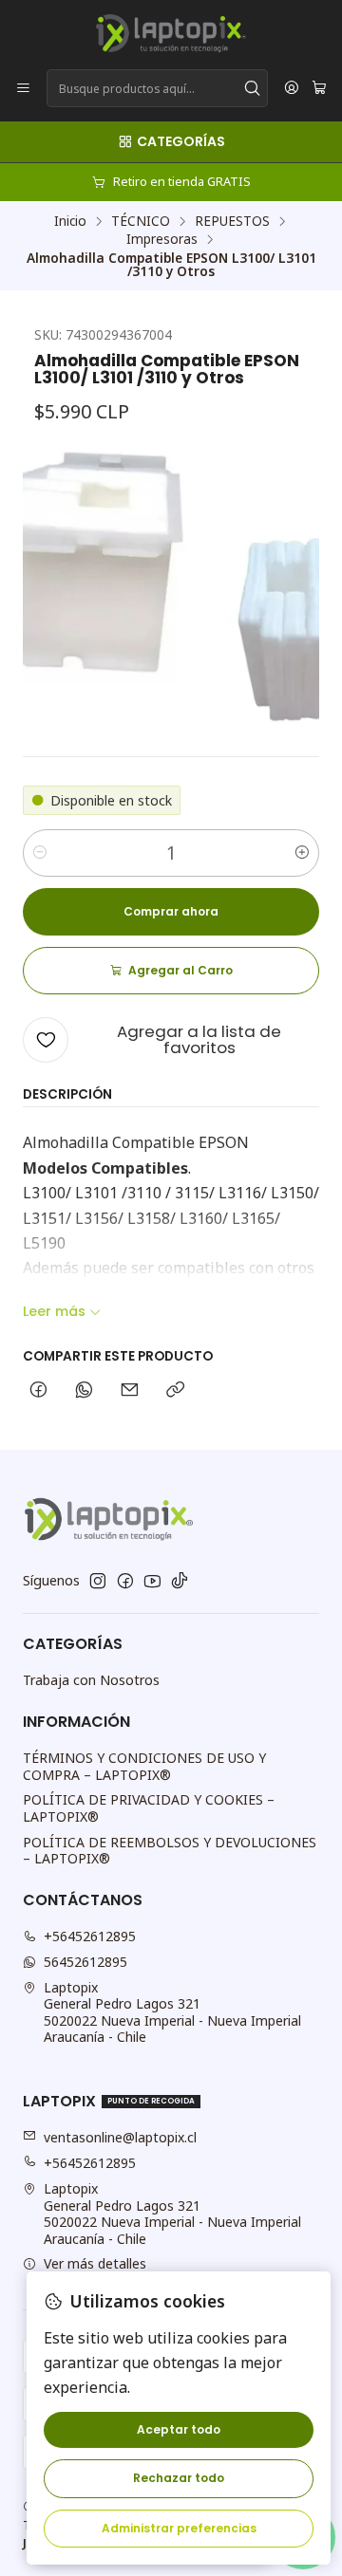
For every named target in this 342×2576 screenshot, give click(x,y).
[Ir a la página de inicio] (171, 33)
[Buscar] (252, 88)
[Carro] (319, 89)
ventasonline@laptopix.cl (120, 2137)
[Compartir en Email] (130, 1391)
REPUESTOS (232, 221)
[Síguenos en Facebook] (125, 1581)
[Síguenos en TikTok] (180, 1581)
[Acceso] (292, 89)
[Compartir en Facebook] (38, 1391)
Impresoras (162, 239)
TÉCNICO (141, 221)
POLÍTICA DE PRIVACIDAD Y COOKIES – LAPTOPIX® (149, 1808)
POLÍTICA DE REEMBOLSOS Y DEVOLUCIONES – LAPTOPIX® (170, 1851)
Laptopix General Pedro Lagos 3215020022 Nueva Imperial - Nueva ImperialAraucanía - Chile (172, 2012)
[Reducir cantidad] (40, 853)
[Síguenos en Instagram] (98, 1581)
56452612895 (85, 1962)
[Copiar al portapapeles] (175, 1391)
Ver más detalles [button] (95, 2263)
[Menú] (23, 89)
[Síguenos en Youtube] (152, 1581)
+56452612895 (90, 1936)
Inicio (70, 221)
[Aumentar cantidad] (302, 853)
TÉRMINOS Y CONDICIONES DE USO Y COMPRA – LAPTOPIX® (144, 1766)
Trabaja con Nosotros (91, 1680)
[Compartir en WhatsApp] (84, 1391)
